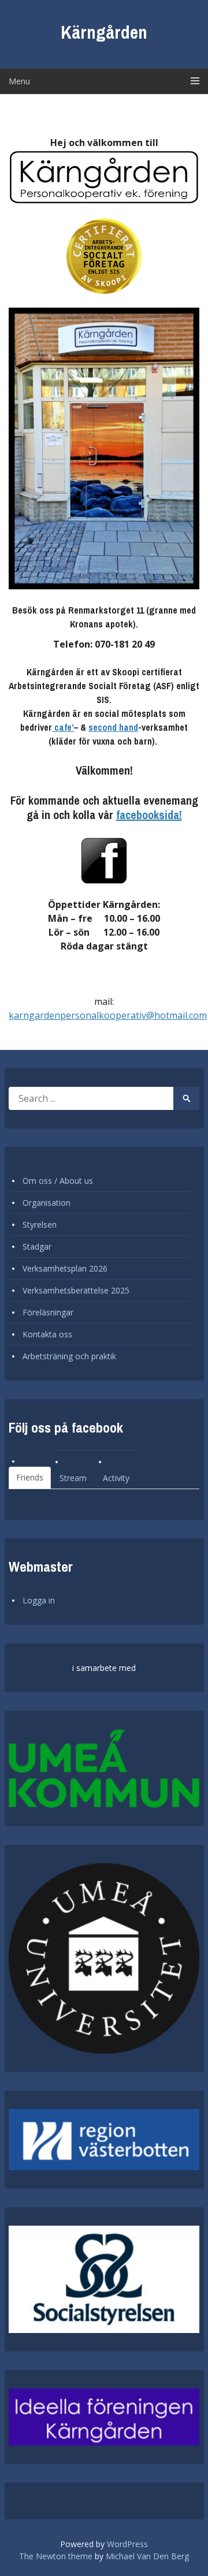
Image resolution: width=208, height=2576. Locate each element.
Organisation (47, 1203)
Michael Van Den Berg (147, 2556)
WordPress (127, 2544)
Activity (116, 1478)
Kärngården (104, 32)
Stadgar (37, 1246)
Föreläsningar (48, 1312)
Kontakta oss (47, 1334)
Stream (73, 1478)
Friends (30, 1477)
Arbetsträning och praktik (69, 1356)
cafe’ (63, 727)
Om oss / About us (58, 1181)
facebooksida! (149, 815)
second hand (113, 727)
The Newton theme (56, 2556)
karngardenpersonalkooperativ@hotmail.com (108, 1015)
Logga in (39, 1600)
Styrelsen (40, 1225)
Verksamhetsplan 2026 (65, 1268)
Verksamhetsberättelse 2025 (76, 1290)
